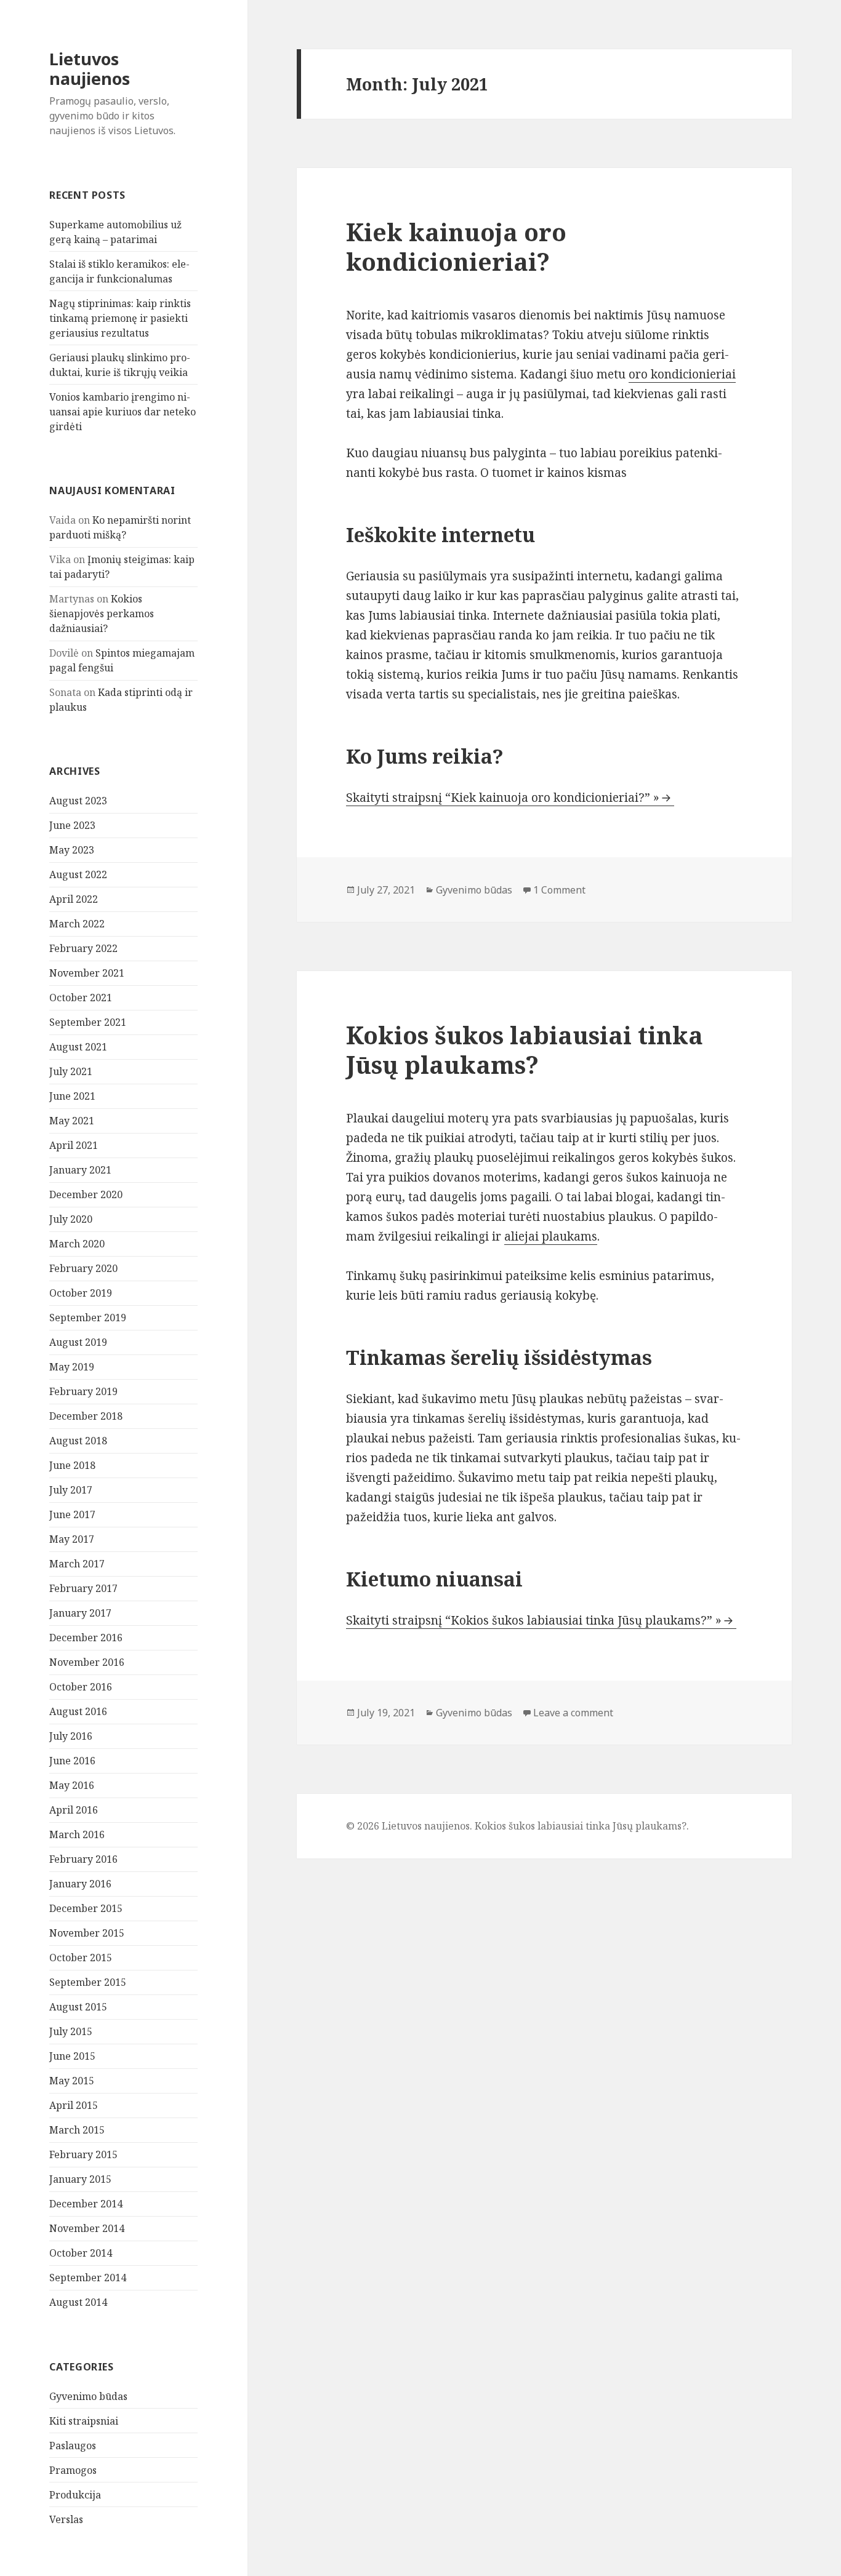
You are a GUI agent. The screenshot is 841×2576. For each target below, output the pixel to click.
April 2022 (74, 899)
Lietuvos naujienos (90, 69)
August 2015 (78, 2007)
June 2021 (72, 1096)
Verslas (66, 2519)
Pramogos (73, 2470)
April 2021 (74, 1145)
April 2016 (74, 1810)
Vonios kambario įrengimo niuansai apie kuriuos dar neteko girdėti (123, 412)
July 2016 (71, 1736)
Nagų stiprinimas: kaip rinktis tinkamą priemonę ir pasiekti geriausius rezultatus (120, 318)
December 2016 (86, 1638)
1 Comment (559, 890)
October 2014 (81, 2253)
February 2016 (83, 1859)
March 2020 (77, 1244)
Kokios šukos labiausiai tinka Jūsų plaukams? (525, 1050)
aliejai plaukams (551, 1236)
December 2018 (86, 1416)
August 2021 (78, 1047)
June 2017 (72, 1514)
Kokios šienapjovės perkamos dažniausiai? (102, 614)
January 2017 (80, 1613)
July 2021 (71, 1071)
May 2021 (72, 1121)
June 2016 (72, 1761)
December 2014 (86, 2204)
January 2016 (80, 1884)
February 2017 (83, 1588)
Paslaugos (73, 2446)
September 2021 (88, 1022)
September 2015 (88, 1982)
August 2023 (78, 801)
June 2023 (72, 825)
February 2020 (83, 1268)
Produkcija (75, 2495)
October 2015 (81, 1958)
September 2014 (88, 2278)
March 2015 (77, 2130)
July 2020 (71, 1219)
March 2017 (77, 1564)
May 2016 (72, 1785)
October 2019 (81, 1293)
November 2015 (87, 1933)
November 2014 (87, 2228)
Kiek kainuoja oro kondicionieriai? (456, 246)
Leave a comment (573, 1713)
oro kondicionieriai (682, 374)
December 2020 (86, 1194)
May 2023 (72, 850)
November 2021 (87, 973)
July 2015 (71, 2031)
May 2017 (72, 1539)
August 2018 (78, 1441)
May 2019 (72, 1367)
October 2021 (81, 998)
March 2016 (77, 1834)
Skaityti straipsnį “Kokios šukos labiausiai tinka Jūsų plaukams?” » (534, 1620)
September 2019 (88, 1318)
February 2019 (83, 1391)
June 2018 (72, 1465)
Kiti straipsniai (84, 2421)
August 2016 (78, 1711)
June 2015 (72, 2056)
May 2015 (72, 2081)
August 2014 (78, 2302)
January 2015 (80, 2179)
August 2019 (78, 1342)
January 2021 (80, 1170)
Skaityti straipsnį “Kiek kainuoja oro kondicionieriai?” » (503, 798)
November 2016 (87, 1662)
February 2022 (83, 948)
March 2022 (77, 924)
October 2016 (81, 1687)
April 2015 (74, 2105)
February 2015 (83, 2154)
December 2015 (86, 1908)
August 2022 (78, 874)
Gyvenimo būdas (88, 2396)
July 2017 (71, 1490)
